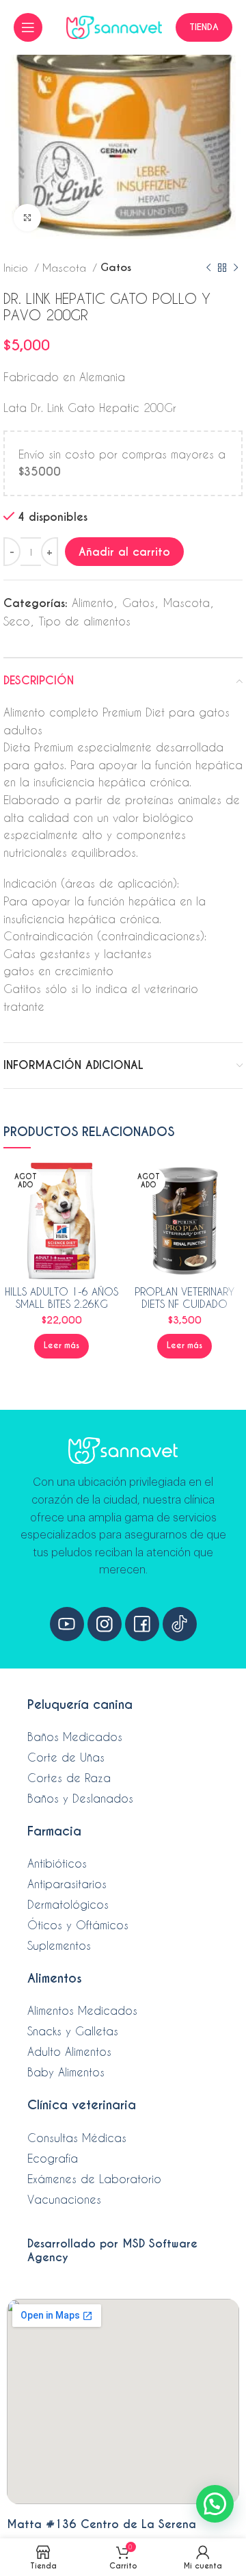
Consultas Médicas (77, 2138)
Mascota (66, 268)
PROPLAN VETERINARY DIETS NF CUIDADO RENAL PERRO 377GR (184, 1304)
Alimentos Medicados (82, 2010)
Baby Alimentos (66, 2072)
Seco (17, 621)
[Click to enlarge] (27, 218)
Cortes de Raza (69, 1778)
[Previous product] (208, 268)
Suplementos (59, 1945)
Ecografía (53, 2158)
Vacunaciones (64, 2199)
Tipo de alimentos (85, 621)
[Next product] (236, 268)
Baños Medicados (75, 1737)
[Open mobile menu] (28, 27)
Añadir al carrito (124, 552)
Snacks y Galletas (73, 2031)
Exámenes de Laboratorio (94, 2179)
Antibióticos (57, 1863)
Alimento (93, 603)
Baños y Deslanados (80, 1798)
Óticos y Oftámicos (78, 1925)
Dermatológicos (68, 1904)
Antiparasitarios (67, 1884)
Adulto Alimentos (69, 2051)
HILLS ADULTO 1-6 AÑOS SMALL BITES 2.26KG (61, 1298)
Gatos (116, 267)
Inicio (17, 268)
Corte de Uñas (66, 1757)
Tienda (204, 27)
